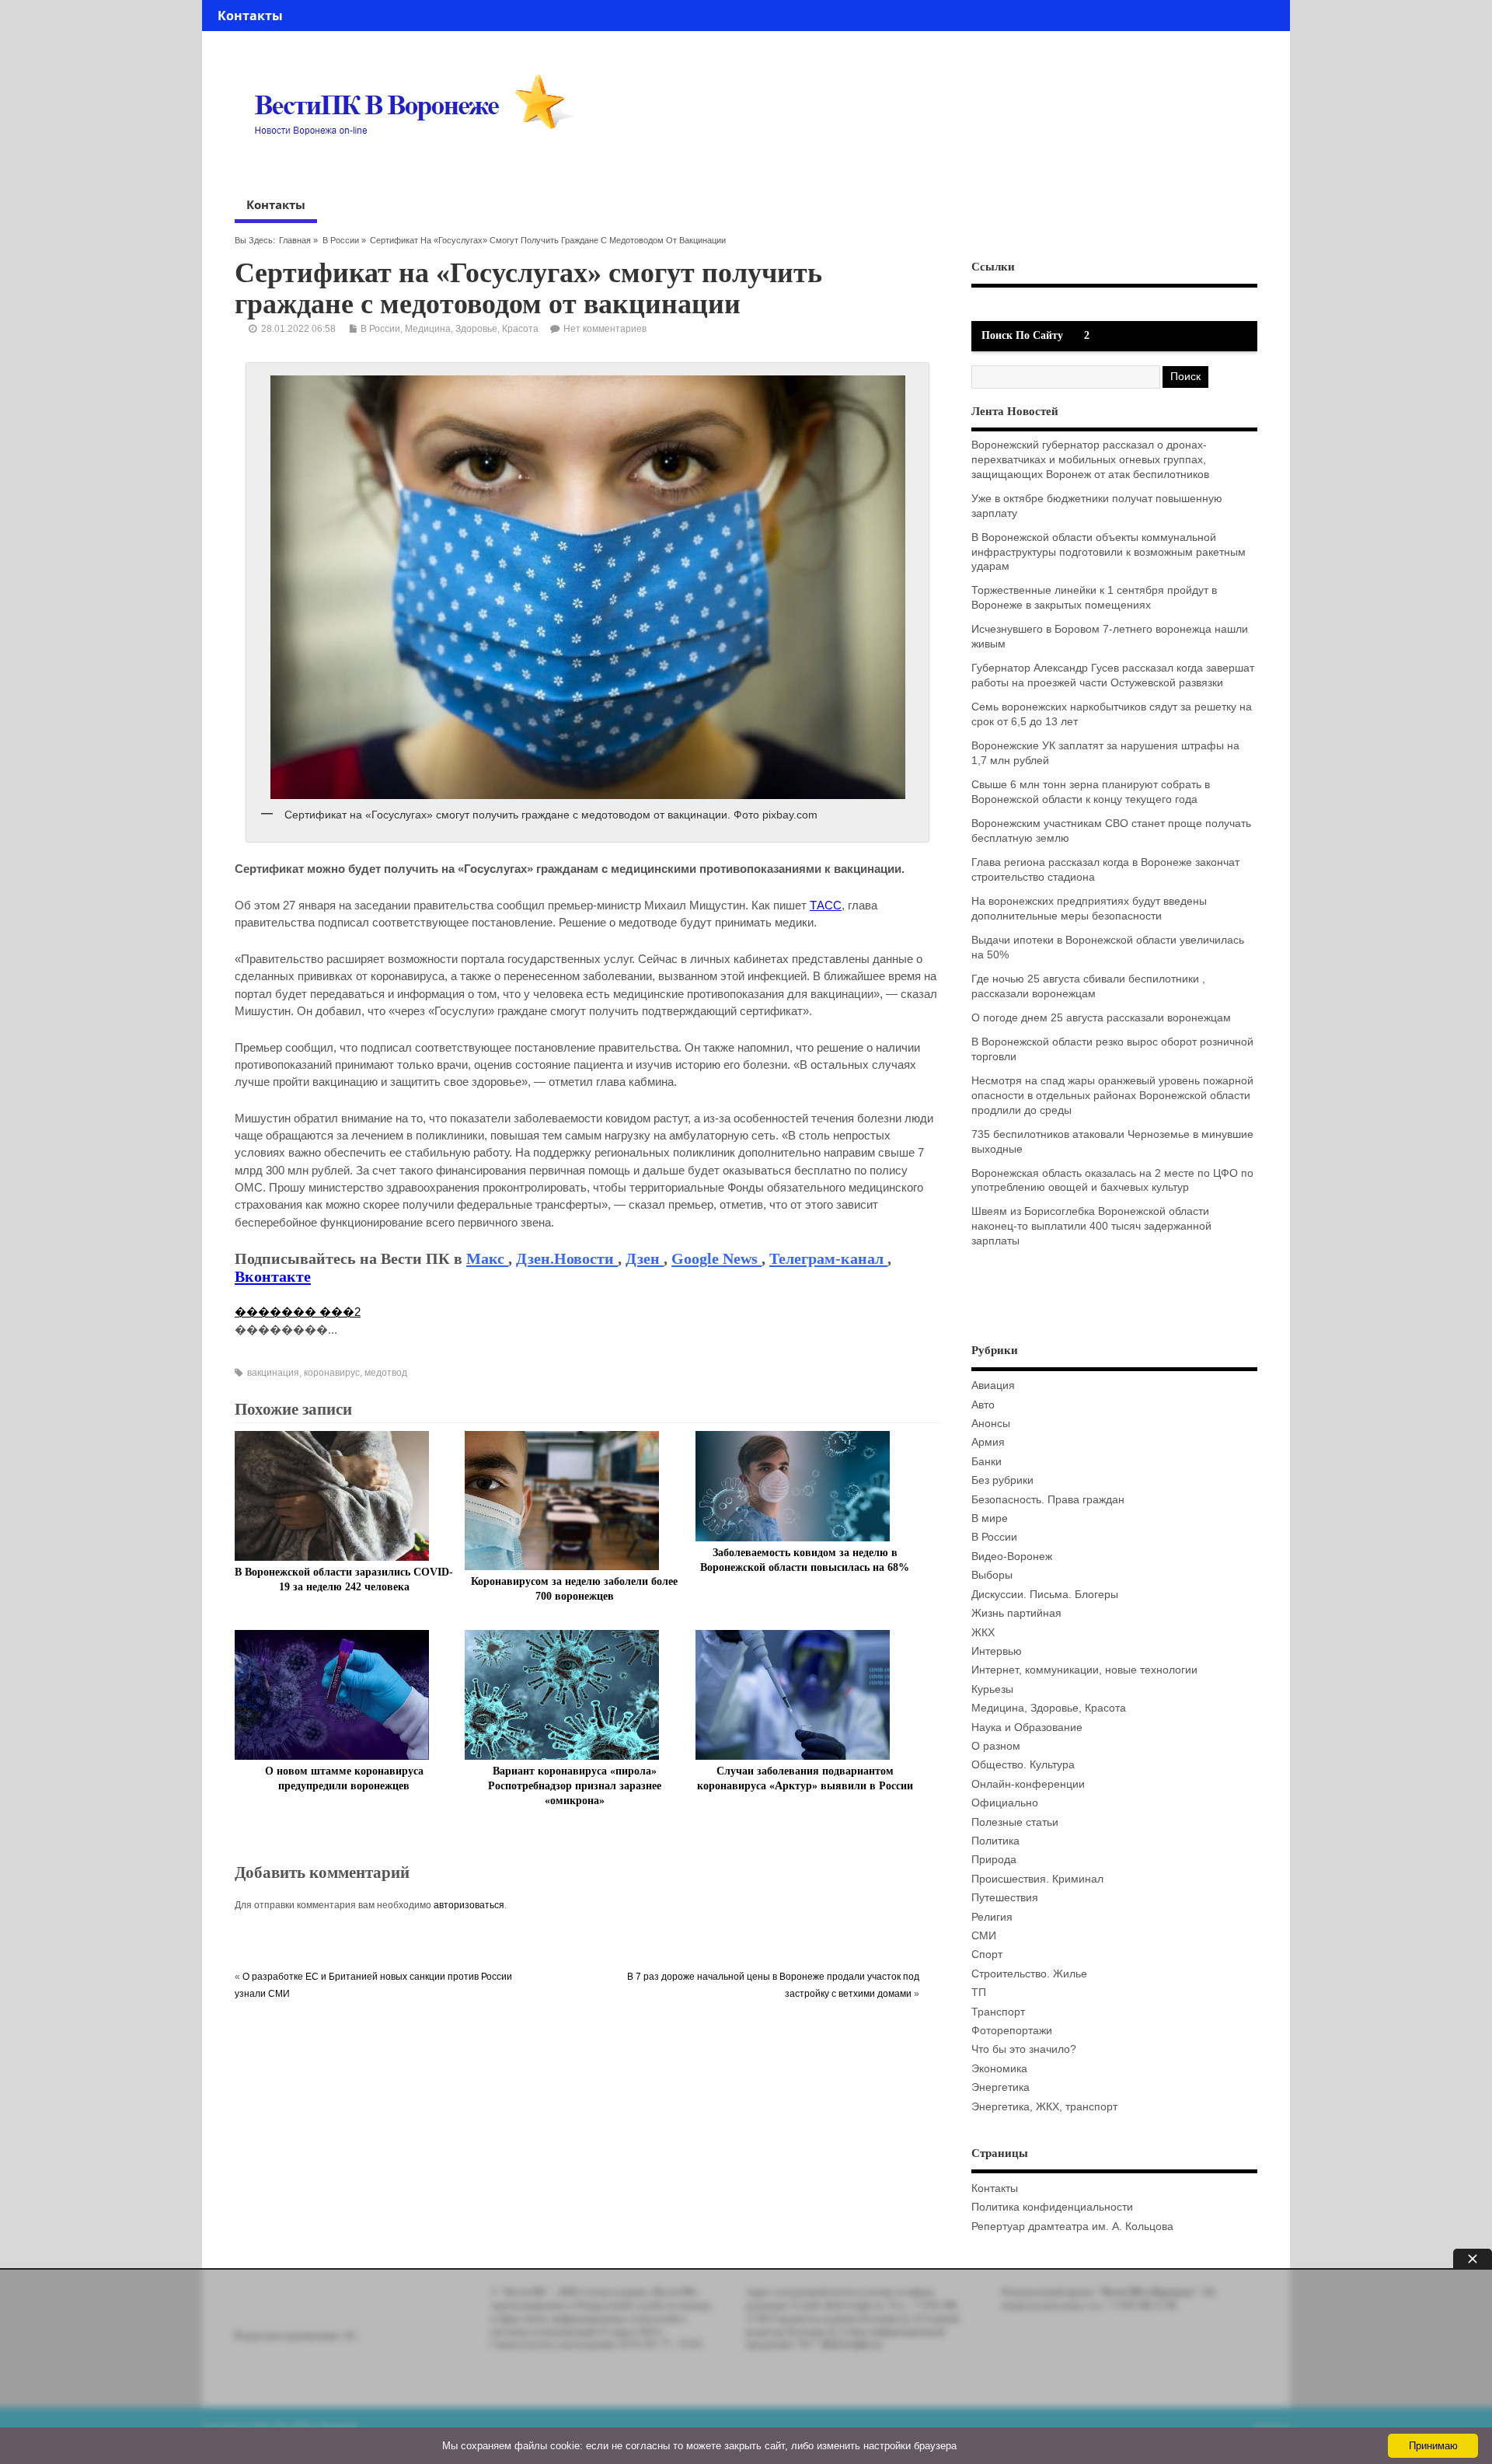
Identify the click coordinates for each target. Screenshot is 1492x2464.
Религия (992, 1917)
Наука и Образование (1027, 1728)
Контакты (250, 16)
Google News (716, 1258)
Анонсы (991, 1424)
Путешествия (1005, 1898)
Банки (987, 1462)
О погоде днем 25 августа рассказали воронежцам (1101, 1018)
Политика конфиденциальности (1052, 2207)
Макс (487, 1258)
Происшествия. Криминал (1037, 1879)
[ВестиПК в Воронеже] (420, 165)
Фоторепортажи (1012, 2031)
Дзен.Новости (567, 1258)
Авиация (993, 1386)
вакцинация (273, 1373)
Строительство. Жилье (1029, 1974)
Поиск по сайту (1022, 335)
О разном (996, 1746)
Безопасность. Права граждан (1048, 1500)
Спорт (987, 1954)
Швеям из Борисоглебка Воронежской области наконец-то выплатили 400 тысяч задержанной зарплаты (1091, 1226)
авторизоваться (469, 1905)
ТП (979, 1993)
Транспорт (998, 2012)
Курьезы (992, 1689)
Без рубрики (1002, 1480)
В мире (990, 1518)
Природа (994, 1860)
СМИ (984, 1936)
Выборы (992, 1575)
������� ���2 (298, 1312)
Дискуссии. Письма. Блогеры (1045, 1595)
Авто (983, 1405)
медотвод (386, 1373)
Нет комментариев (605, 329)
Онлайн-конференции (1028, 1784)
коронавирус (332, 1373)
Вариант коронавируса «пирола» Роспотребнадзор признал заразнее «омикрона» (575, 1786)
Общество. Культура (1023, 1765)
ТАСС (826, 905)
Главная (295, 240)
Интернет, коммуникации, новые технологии (1084, 1670)
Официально (1005, 1803)
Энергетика (1000, 2087)
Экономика (999, 2069)
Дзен (645, 1258)
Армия (988, 1442)
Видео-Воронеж (1012, 1557)
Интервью (997, 1651)
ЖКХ (983, 1633)
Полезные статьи (1015, 1822)
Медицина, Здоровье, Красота (472, 329)
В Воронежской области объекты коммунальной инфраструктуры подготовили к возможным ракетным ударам (1109, 552)
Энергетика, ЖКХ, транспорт (1044, 2107)
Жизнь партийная (1016, 1613)
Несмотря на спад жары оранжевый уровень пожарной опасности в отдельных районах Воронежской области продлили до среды (1112, 1096)
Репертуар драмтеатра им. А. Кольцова (1072, 2227)
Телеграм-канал (828, 1258)
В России (341, 240)
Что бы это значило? (1024, 2049)
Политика (995, 1841)
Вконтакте (273, 1276)
